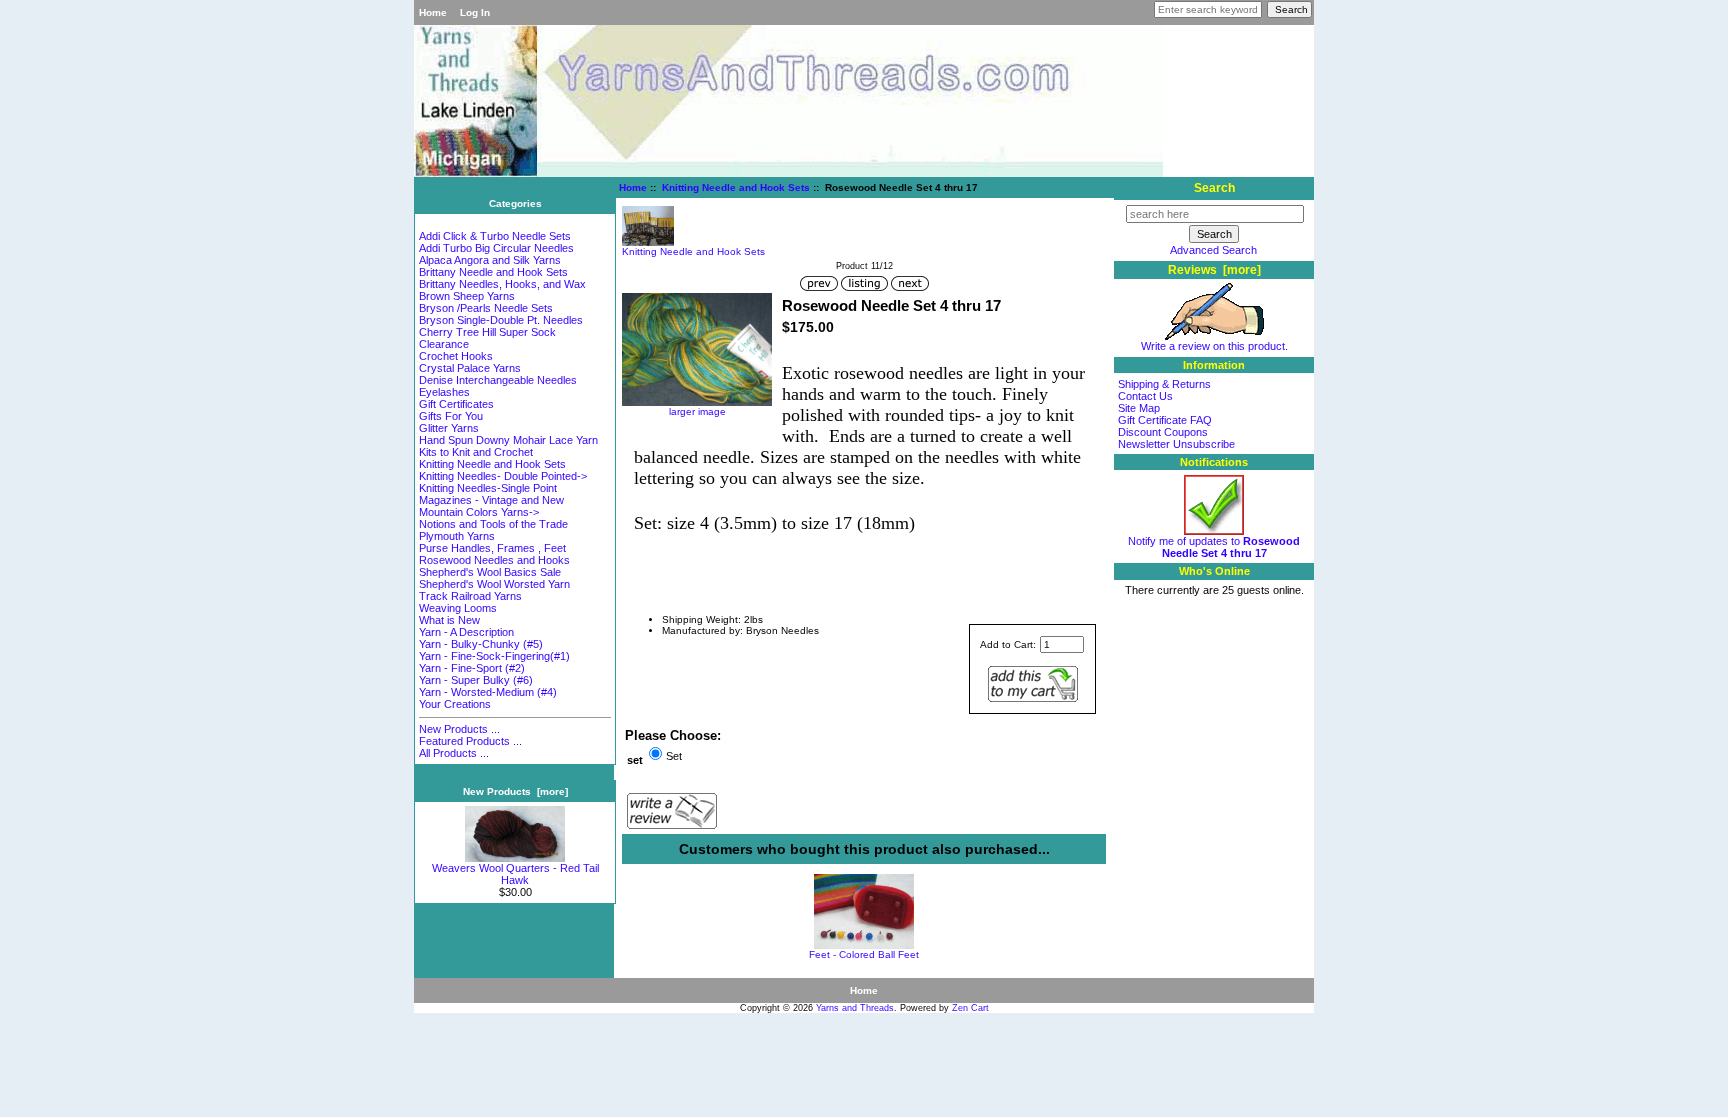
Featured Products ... (470, 741)
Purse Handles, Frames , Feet (492, 548)
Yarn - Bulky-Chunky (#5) (481, 644)
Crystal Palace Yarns (470, 368)
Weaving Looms (458, 608)
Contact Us (1145, 396)
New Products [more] (515, 791)
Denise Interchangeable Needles (498, 380)
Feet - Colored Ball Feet (864, 954)
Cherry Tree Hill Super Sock (487, 332)
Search (1214, 188)
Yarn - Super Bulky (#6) (476, 680)
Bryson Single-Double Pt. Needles (501, 320)
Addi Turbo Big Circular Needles (496, 248)
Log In (475, 12)
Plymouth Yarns (457, 536)
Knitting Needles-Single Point (488, 488)
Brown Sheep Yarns (467, 296)
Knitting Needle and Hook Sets (736, 187)
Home (433, 12)
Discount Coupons (1163, 432)
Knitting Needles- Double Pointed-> (503, 476)
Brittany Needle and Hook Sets (493, 272)
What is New (449, 620)
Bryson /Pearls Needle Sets (486, 308)
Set (674, 756)
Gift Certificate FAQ (1165, 420)
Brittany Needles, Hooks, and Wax (502, 284)
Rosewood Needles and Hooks (494, 560)
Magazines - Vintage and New (491, 500)
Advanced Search (1213, 250)
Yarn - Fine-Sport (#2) (472, 668)
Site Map (1139, 408)
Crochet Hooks (456, 356)
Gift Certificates (456, 404)
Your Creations (455, 704)
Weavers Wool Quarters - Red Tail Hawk (515, 874)
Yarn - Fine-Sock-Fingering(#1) (494, 656)
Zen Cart (970, 1008)
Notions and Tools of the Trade (493, 524)
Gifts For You (451, 416)
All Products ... (454, 753)
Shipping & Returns (1164, 384)
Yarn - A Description (466, 632)
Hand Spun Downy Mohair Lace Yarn (508, 440)
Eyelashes (444, 392)
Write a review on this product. (1214, 346)
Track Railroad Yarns (470, 596)
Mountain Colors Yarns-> (479, 512)
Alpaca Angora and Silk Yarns (490, 260)
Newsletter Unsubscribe (1176, 444)
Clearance (444, 344)
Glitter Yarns (449, 428)
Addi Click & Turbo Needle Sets (495, 236)
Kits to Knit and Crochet (476, 452)
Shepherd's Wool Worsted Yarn (494, 584)
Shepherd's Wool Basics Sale (490, 572)
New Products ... (459, 729)
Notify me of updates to (1214, 547)
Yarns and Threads (855, 1008)
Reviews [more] (1214, 270)
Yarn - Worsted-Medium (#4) (488, 692)
